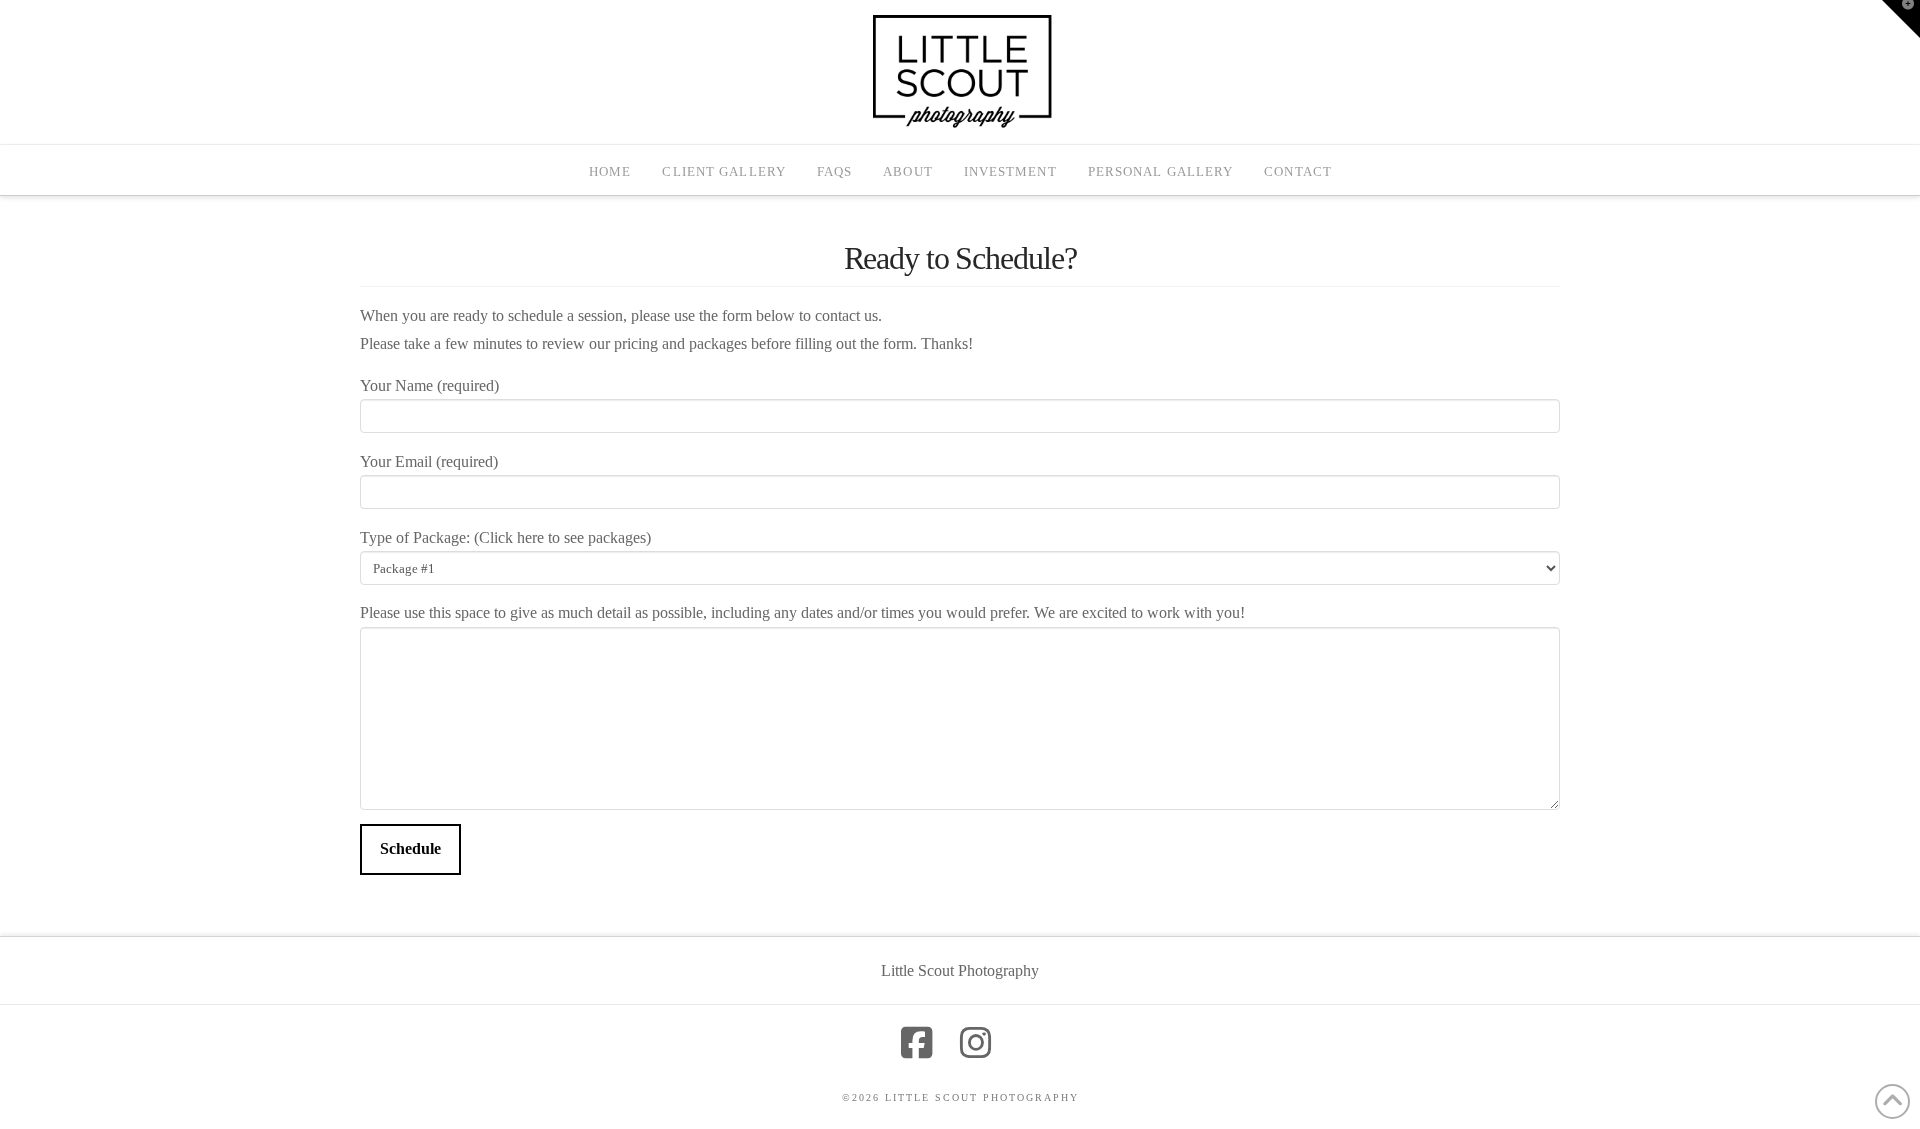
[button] (1901, 19)
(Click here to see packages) (562, 537)
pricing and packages (680, 343)
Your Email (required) (429, 461)
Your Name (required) (429, 385)
